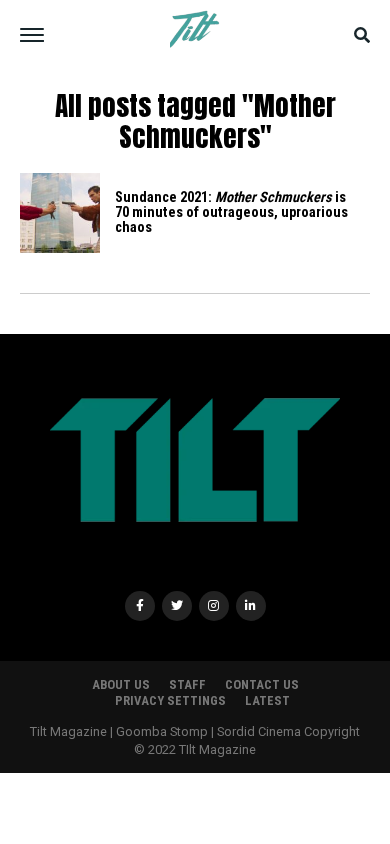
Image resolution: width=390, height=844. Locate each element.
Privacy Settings (170, 700)
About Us (121, 684)
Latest (267, 700)
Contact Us (262, 684)
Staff (187, 684)
